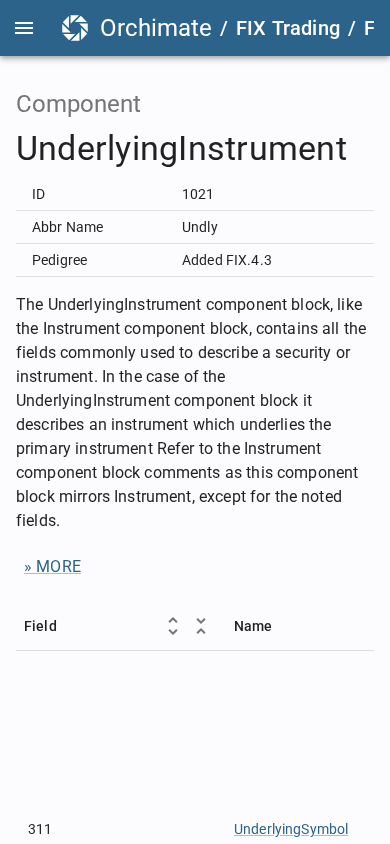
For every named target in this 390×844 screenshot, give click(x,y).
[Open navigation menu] (24, 28)
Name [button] (253, 626)
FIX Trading (288, 28)
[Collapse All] (201, 626)
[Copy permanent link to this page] (370, 149)
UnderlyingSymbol (291, 829)
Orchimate (156, 28)
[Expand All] (173, 626)
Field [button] (40, 626)
